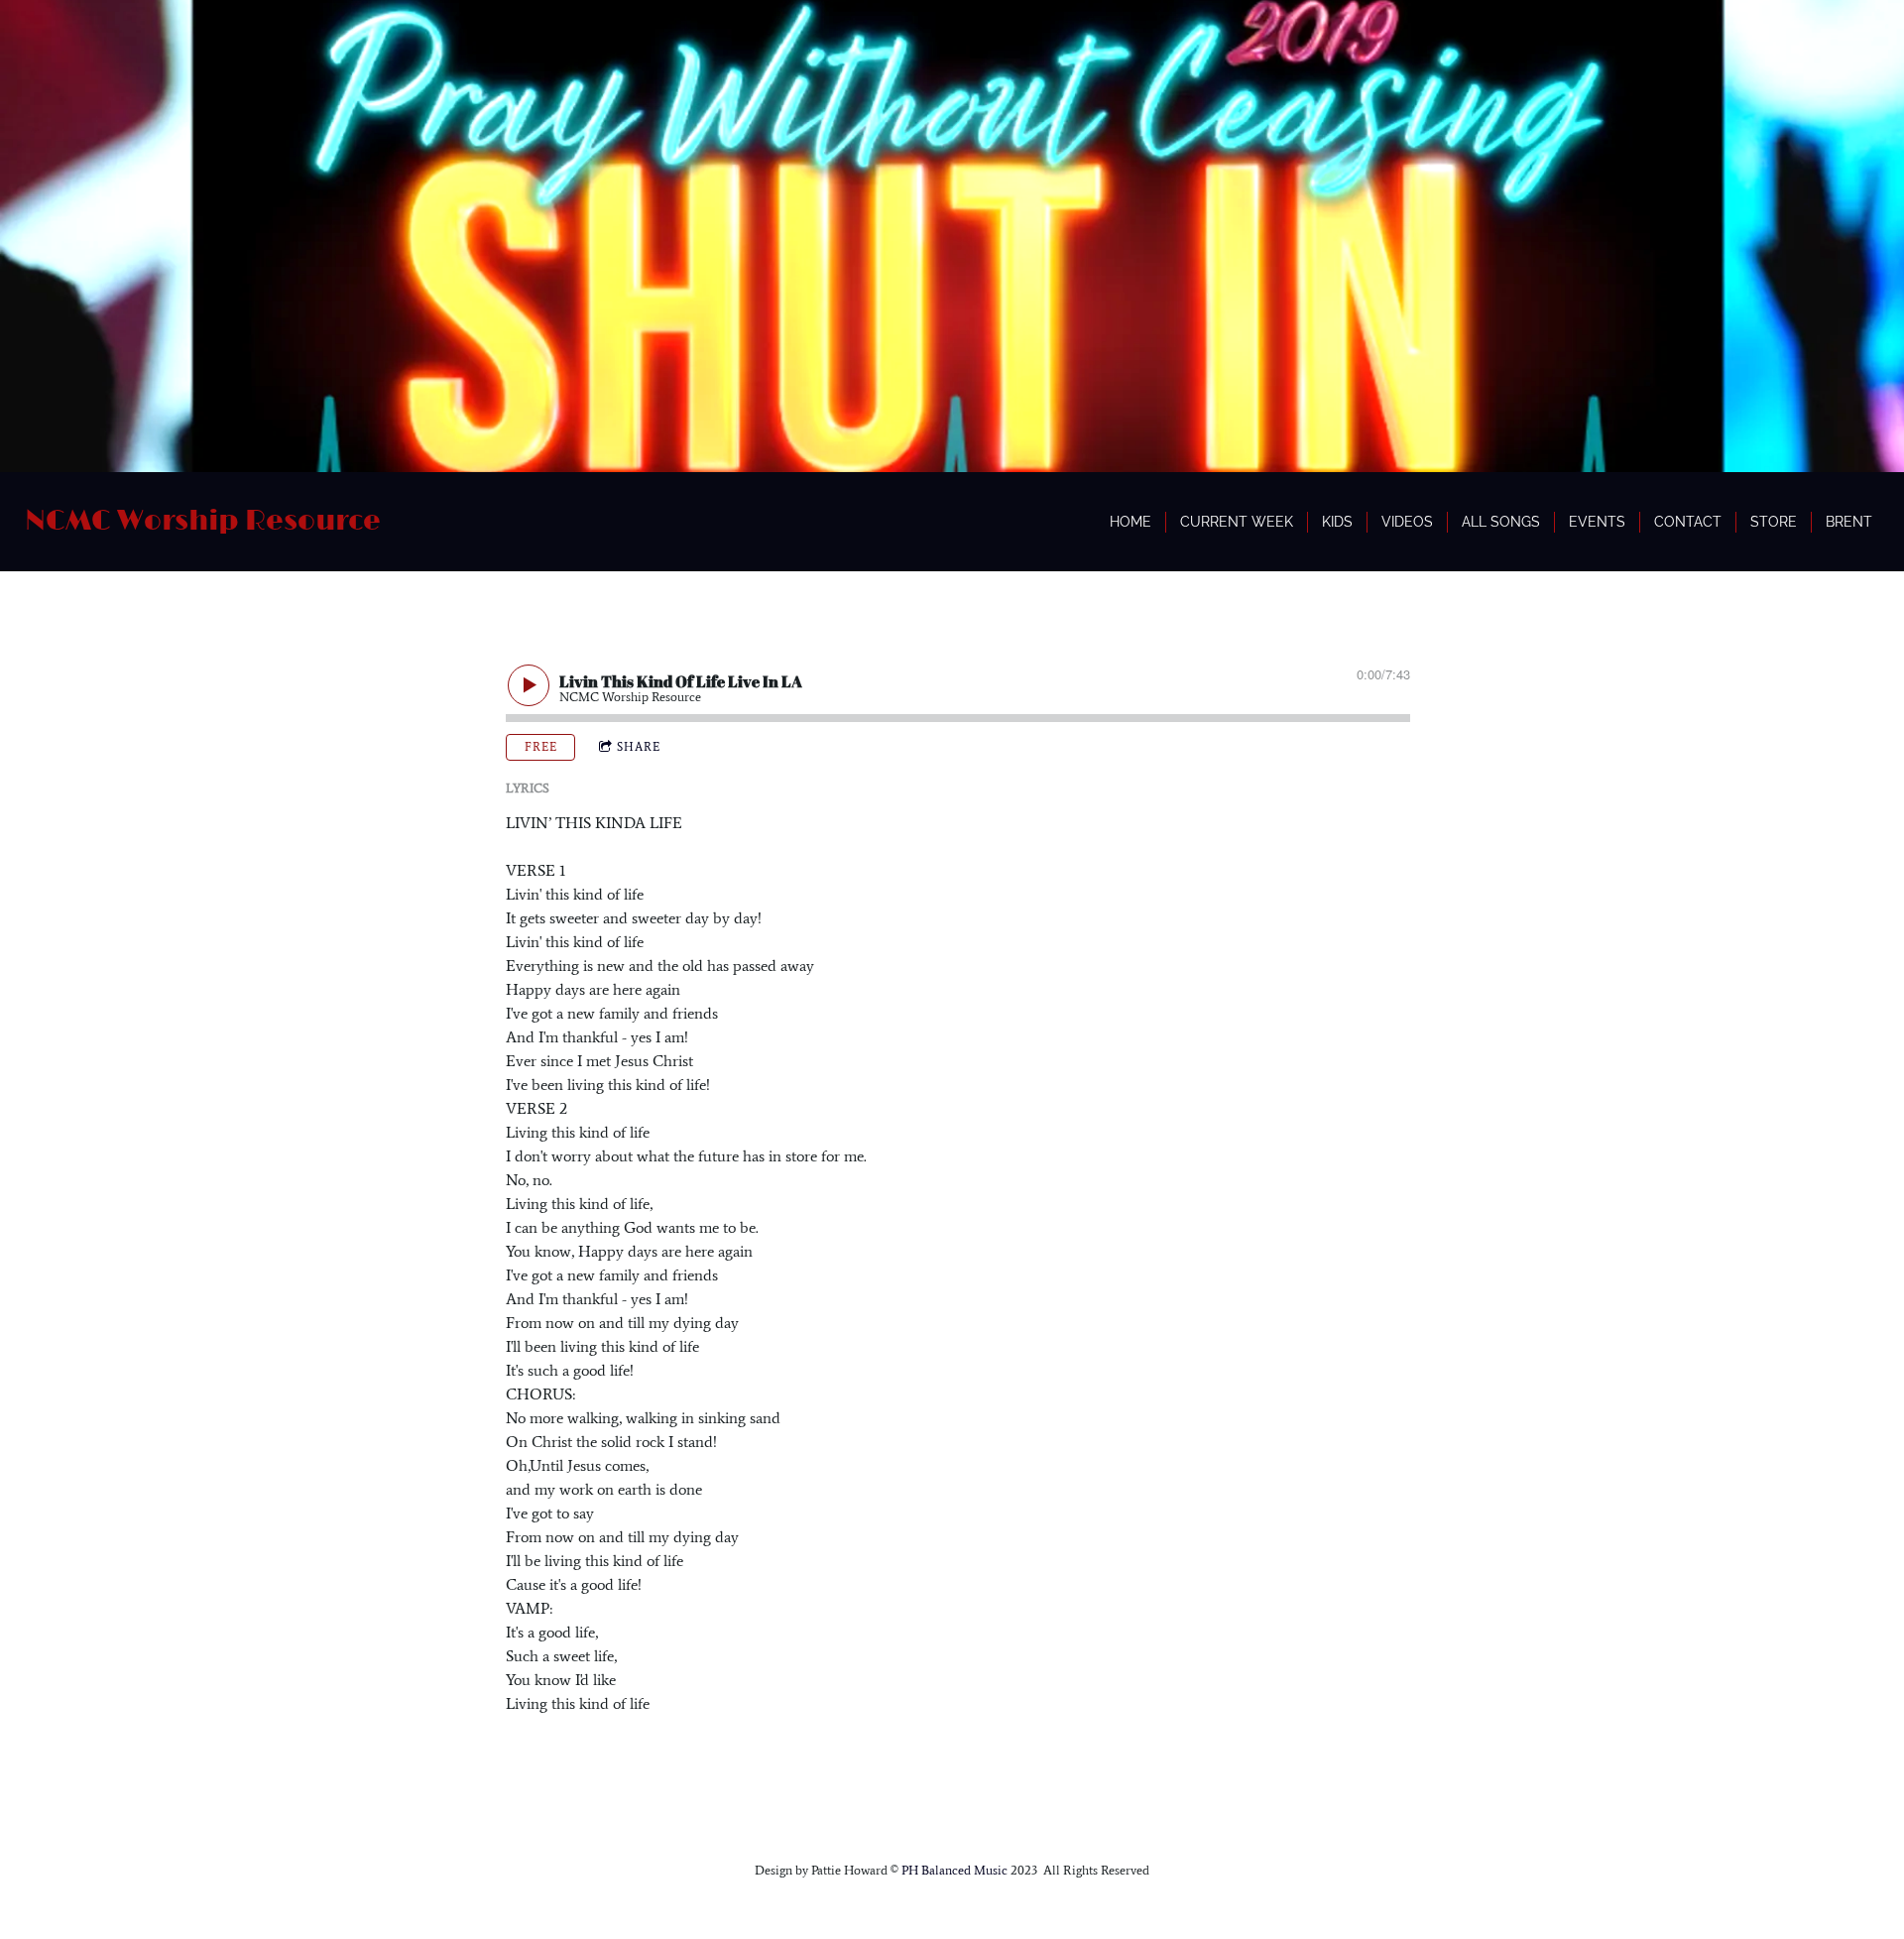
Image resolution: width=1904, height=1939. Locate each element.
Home (1130, 522)
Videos (1407, 522)
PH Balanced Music (956, 1870)
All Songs (1501, 522)
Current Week (1237, 522)
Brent (1849, 522)
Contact (1688, 522)
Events (1597, 522)
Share (639, 747)
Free (541, 747)
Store (1774, 522)
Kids (1337, 522)
